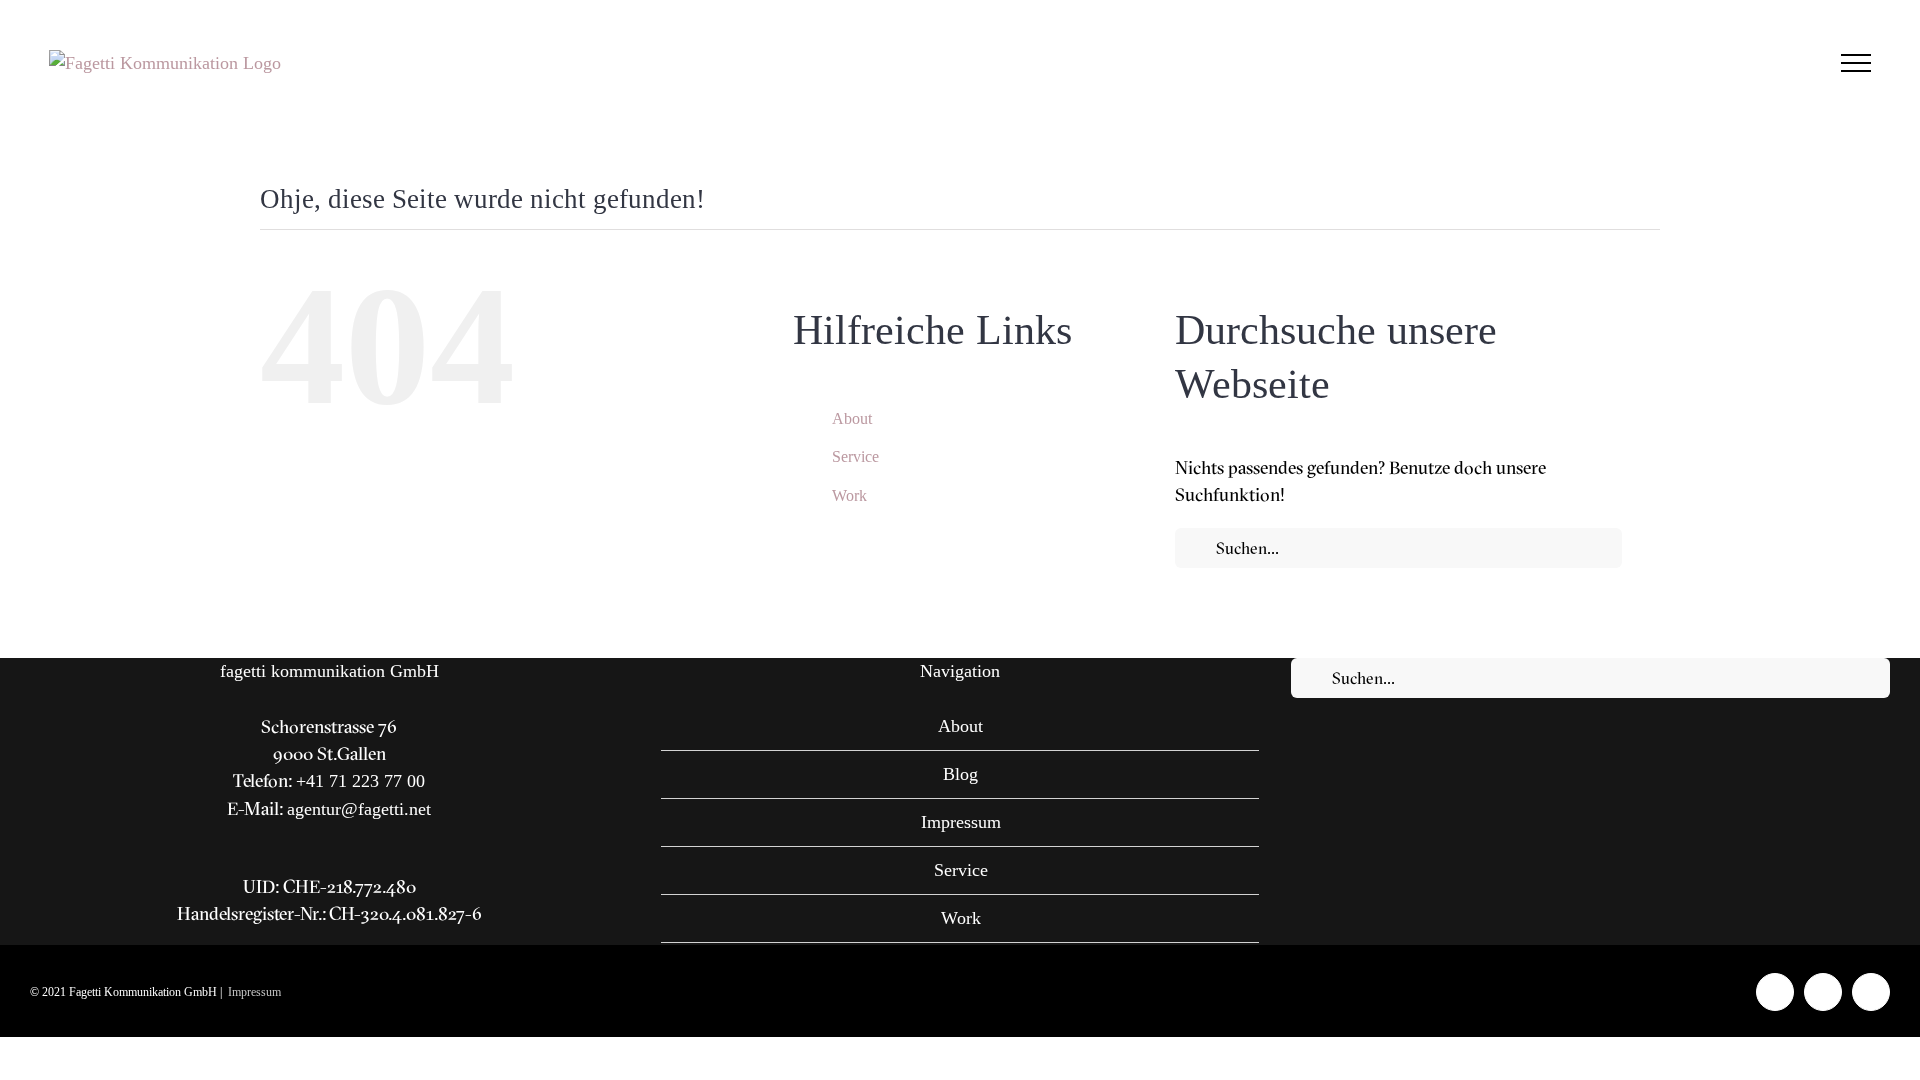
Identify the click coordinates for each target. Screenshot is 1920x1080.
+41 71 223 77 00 (360, 781)
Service (855, 456)
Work (849, 495)
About (852, 418)
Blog (960, 774)
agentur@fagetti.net (359, 809)
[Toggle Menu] (1856, 63)
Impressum (961, 822)
